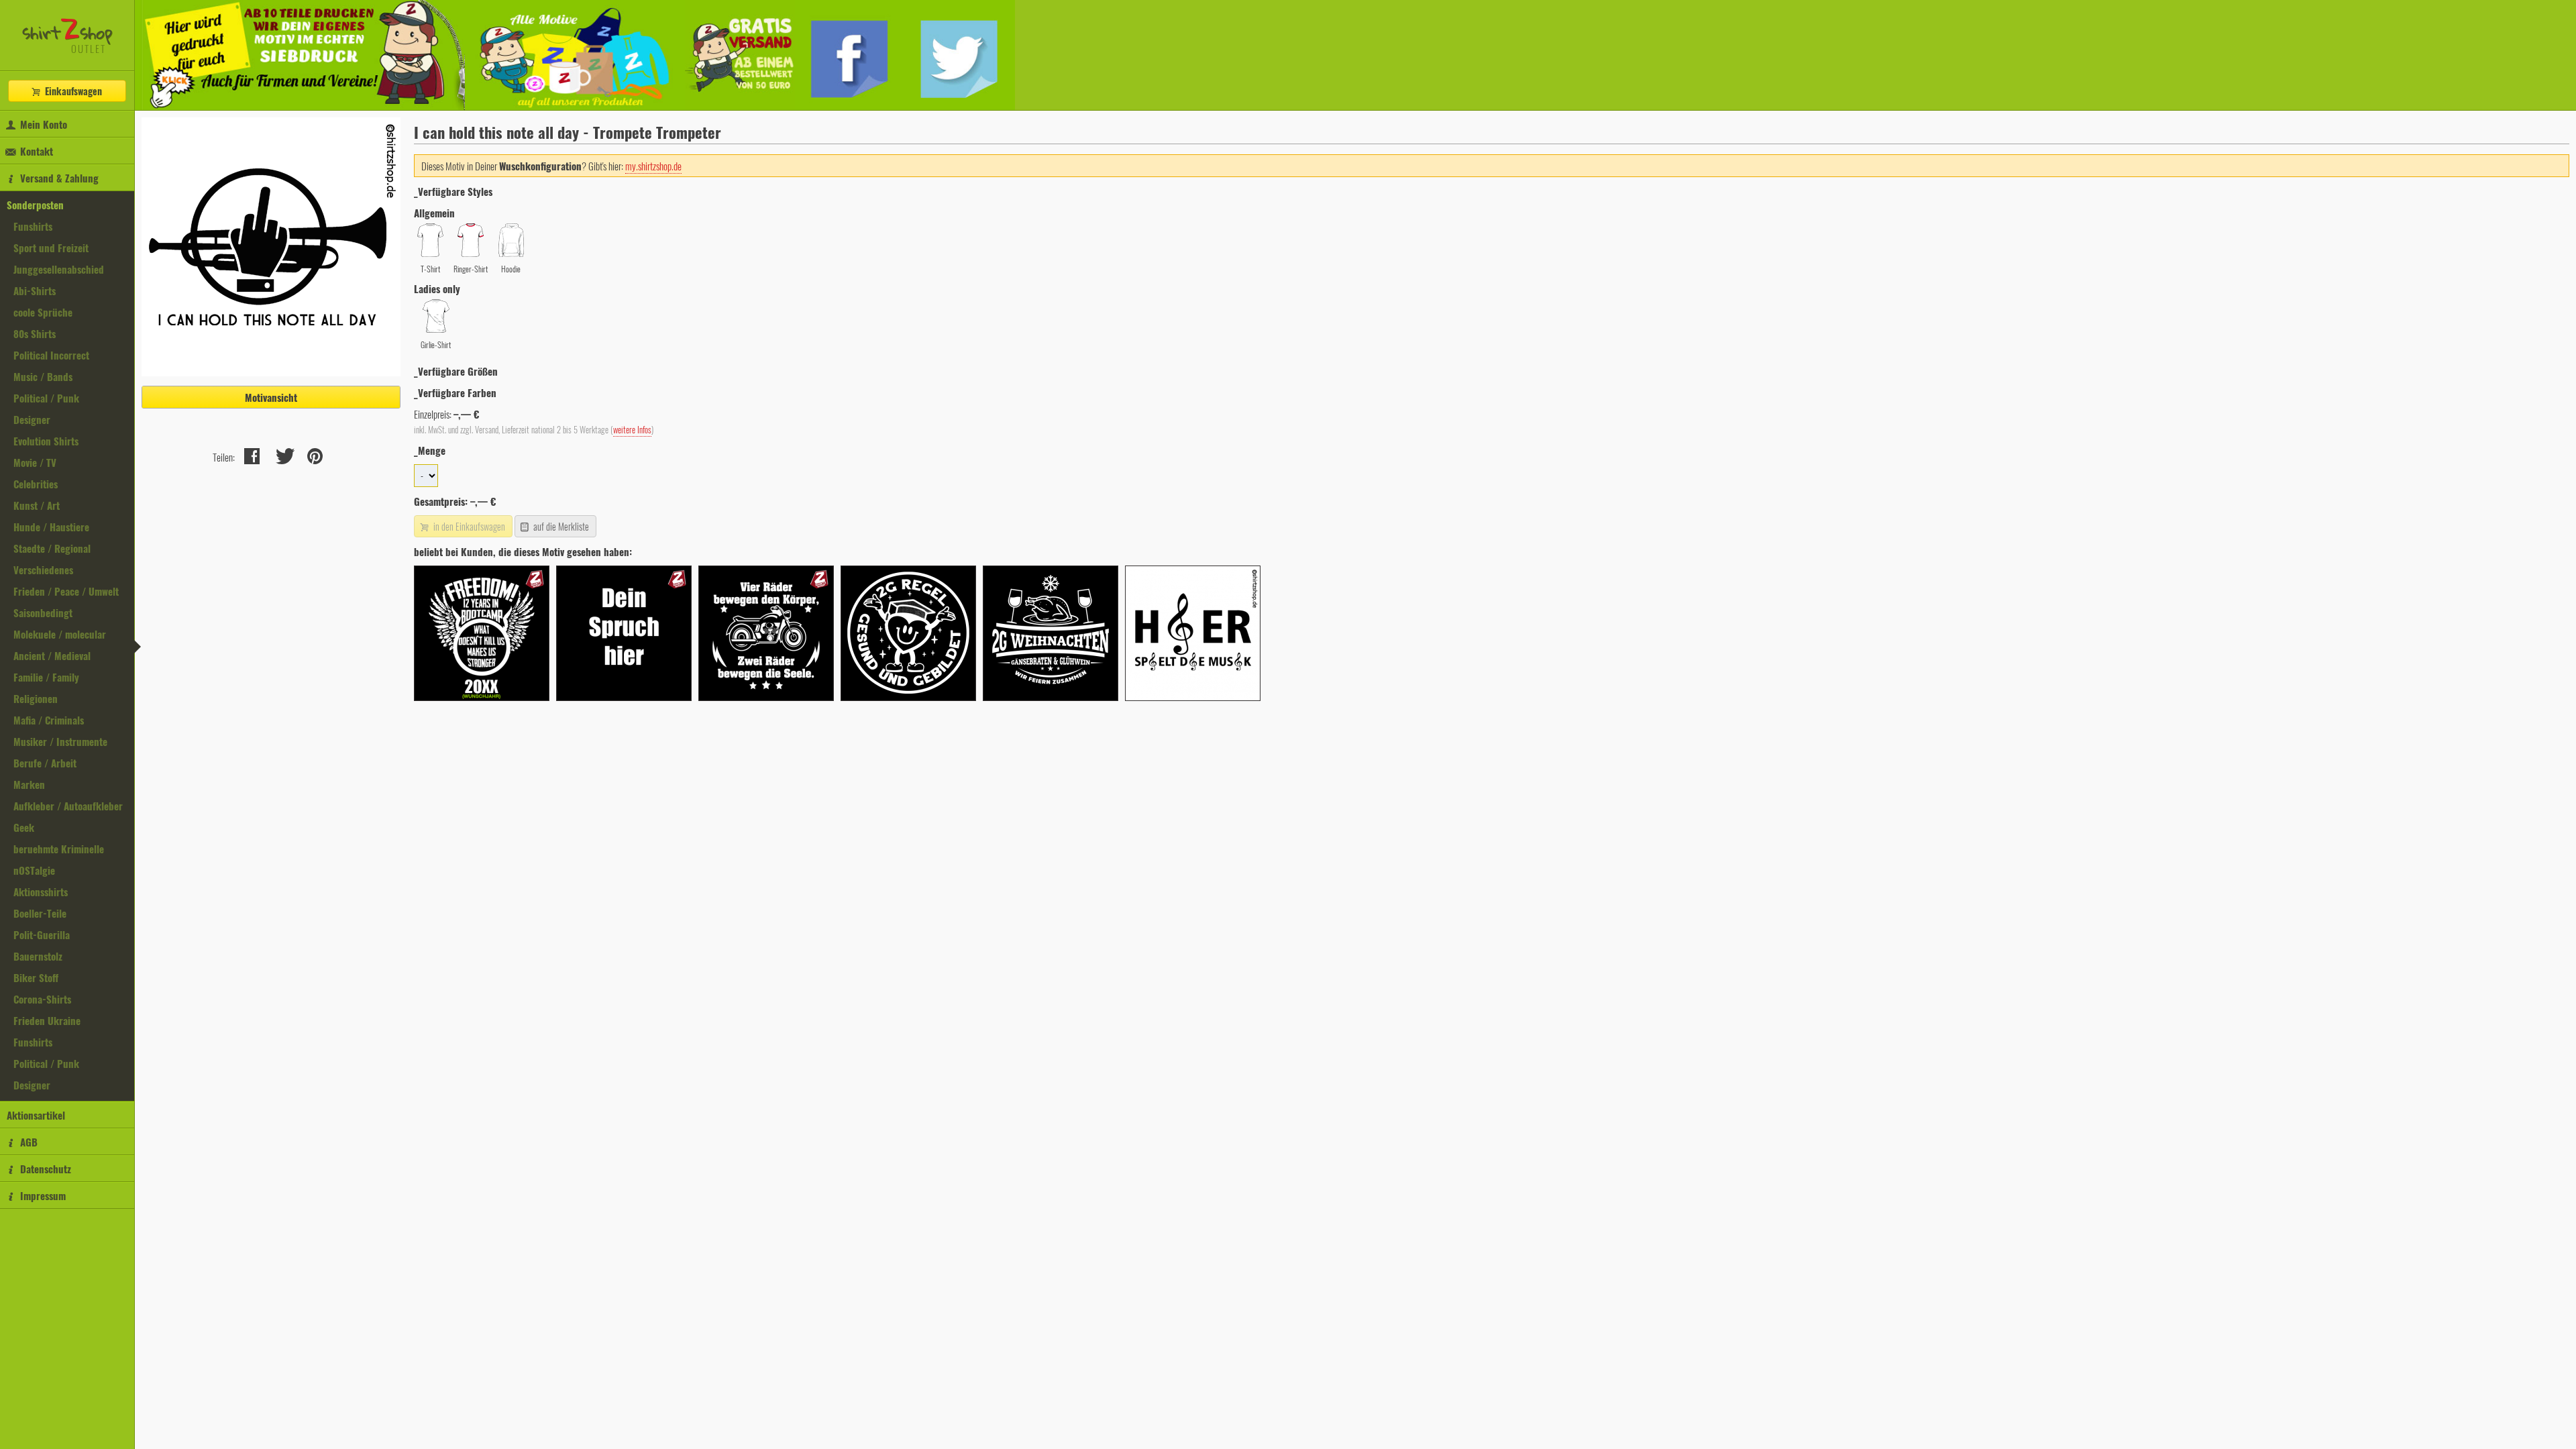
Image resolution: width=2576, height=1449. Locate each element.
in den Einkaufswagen (468, 526)
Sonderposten (35, 205)
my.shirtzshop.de (653, 166)
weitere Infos (632, 430)
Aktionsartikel (36, 1115)
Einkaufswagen (72, 91)
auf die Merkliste (560, 526)
